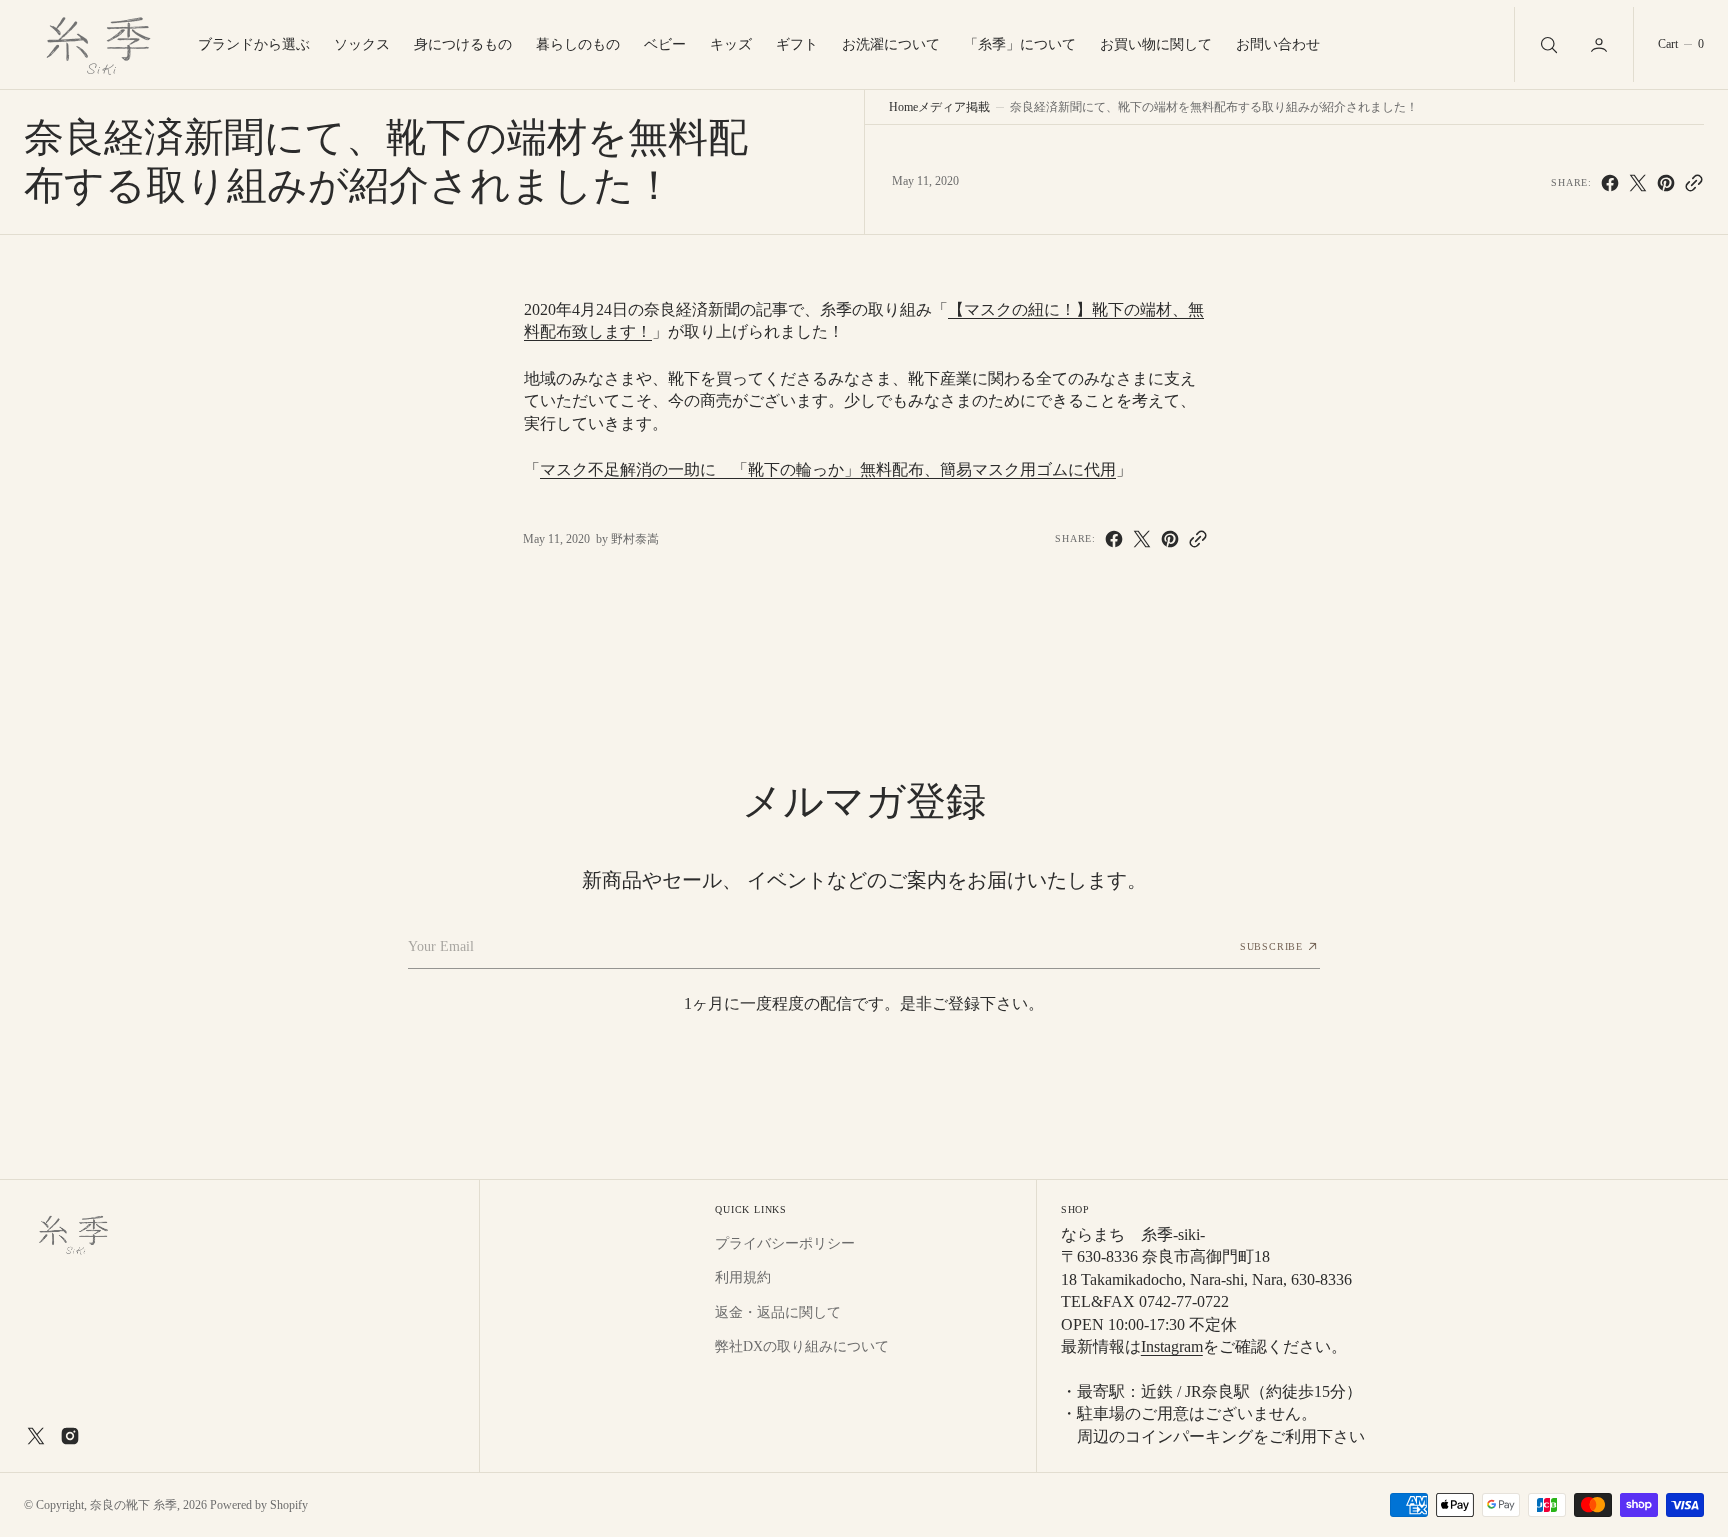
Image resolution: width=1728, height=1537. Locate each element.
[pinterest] (1666, 183)
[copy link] (1694, 183)
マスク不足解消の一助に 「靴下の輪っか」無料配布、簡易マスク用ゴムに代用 (828, 469)
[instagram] (70, 1436)
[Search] (1547, 44)
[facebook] (1610, 183)
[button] (1601, 44)
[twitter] (1638, 183)
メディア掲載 (954, 107)
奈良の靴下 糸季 (133, 1505)
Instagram (1172, 1346)
